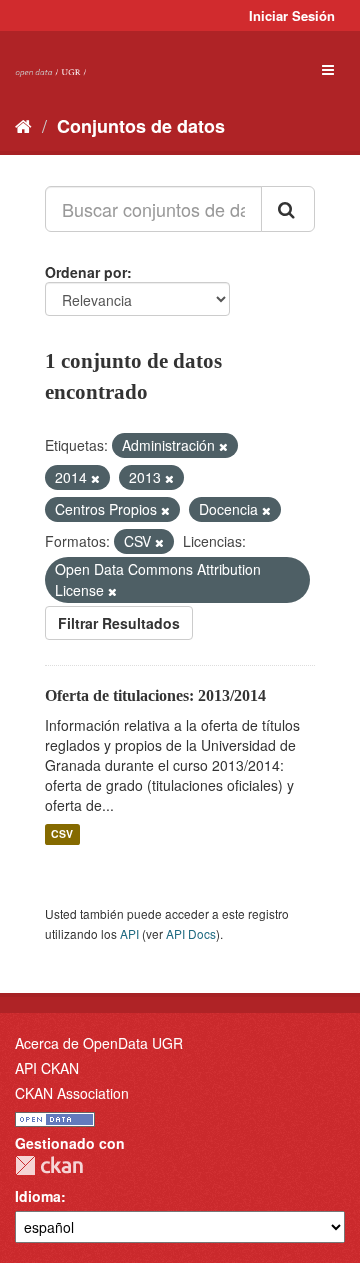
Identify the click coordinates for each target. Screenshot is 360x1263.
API (129, 933)
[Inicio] (23, 125)
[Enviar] (288, 209)
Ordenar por (86, 272)
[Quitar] (223, 446)
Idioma (38, 1196)
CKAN (49, 1165)
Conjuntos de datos (141, 126)
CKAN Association (72, 1093)
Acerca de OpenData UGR (99, 1043)
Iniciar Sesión (292, 15)
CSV (62, 834)
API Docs (191, 933)
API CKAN (47, 1068)
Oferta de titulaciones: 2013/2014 (155, 695)
